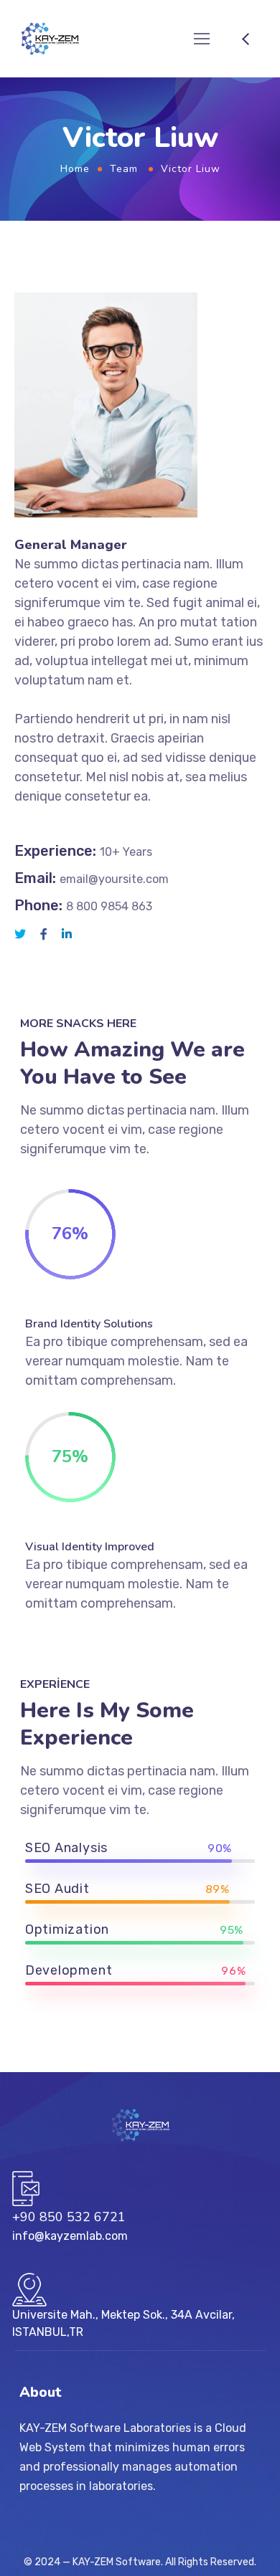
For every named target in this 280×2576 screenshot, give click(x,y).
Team (124, 169)
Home (75, 169)
